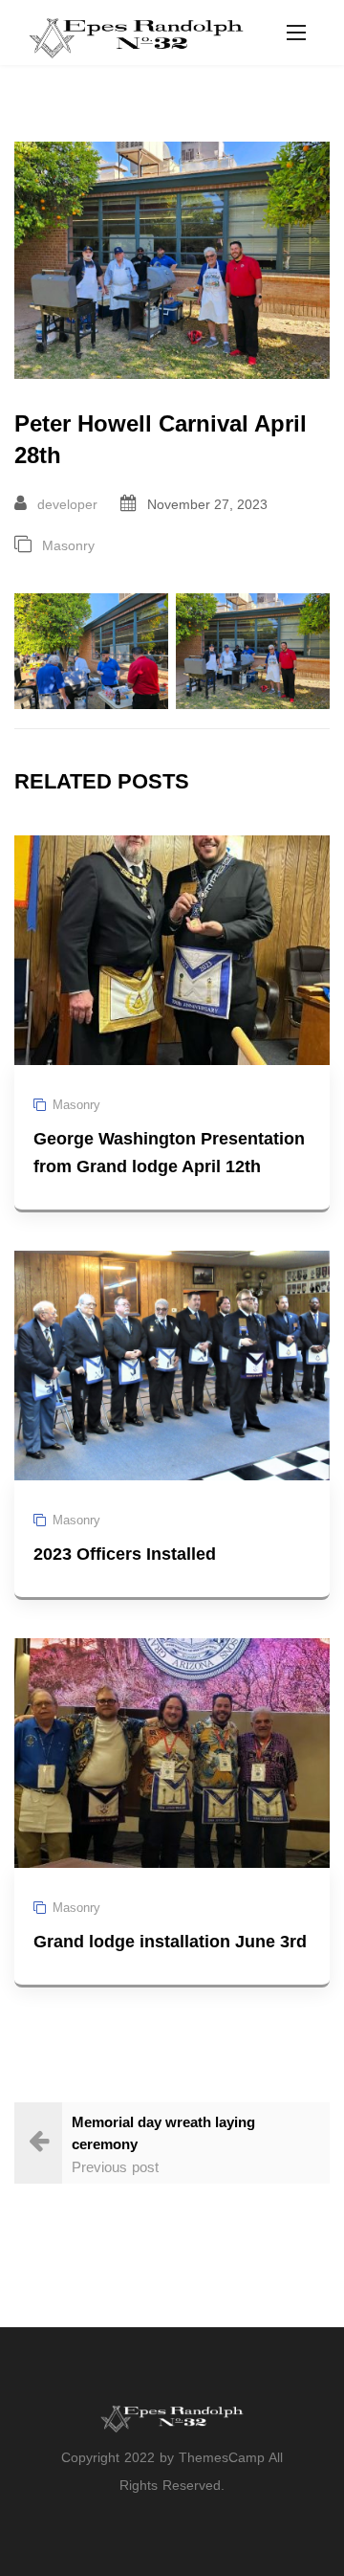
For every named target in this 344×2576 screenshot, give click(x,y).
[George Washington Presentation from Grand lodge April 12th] (172, 949)
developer (67, 504)
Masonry (68, 545)
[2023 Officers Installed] (172, 1364)
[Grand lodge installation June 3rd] (172, 1752)
